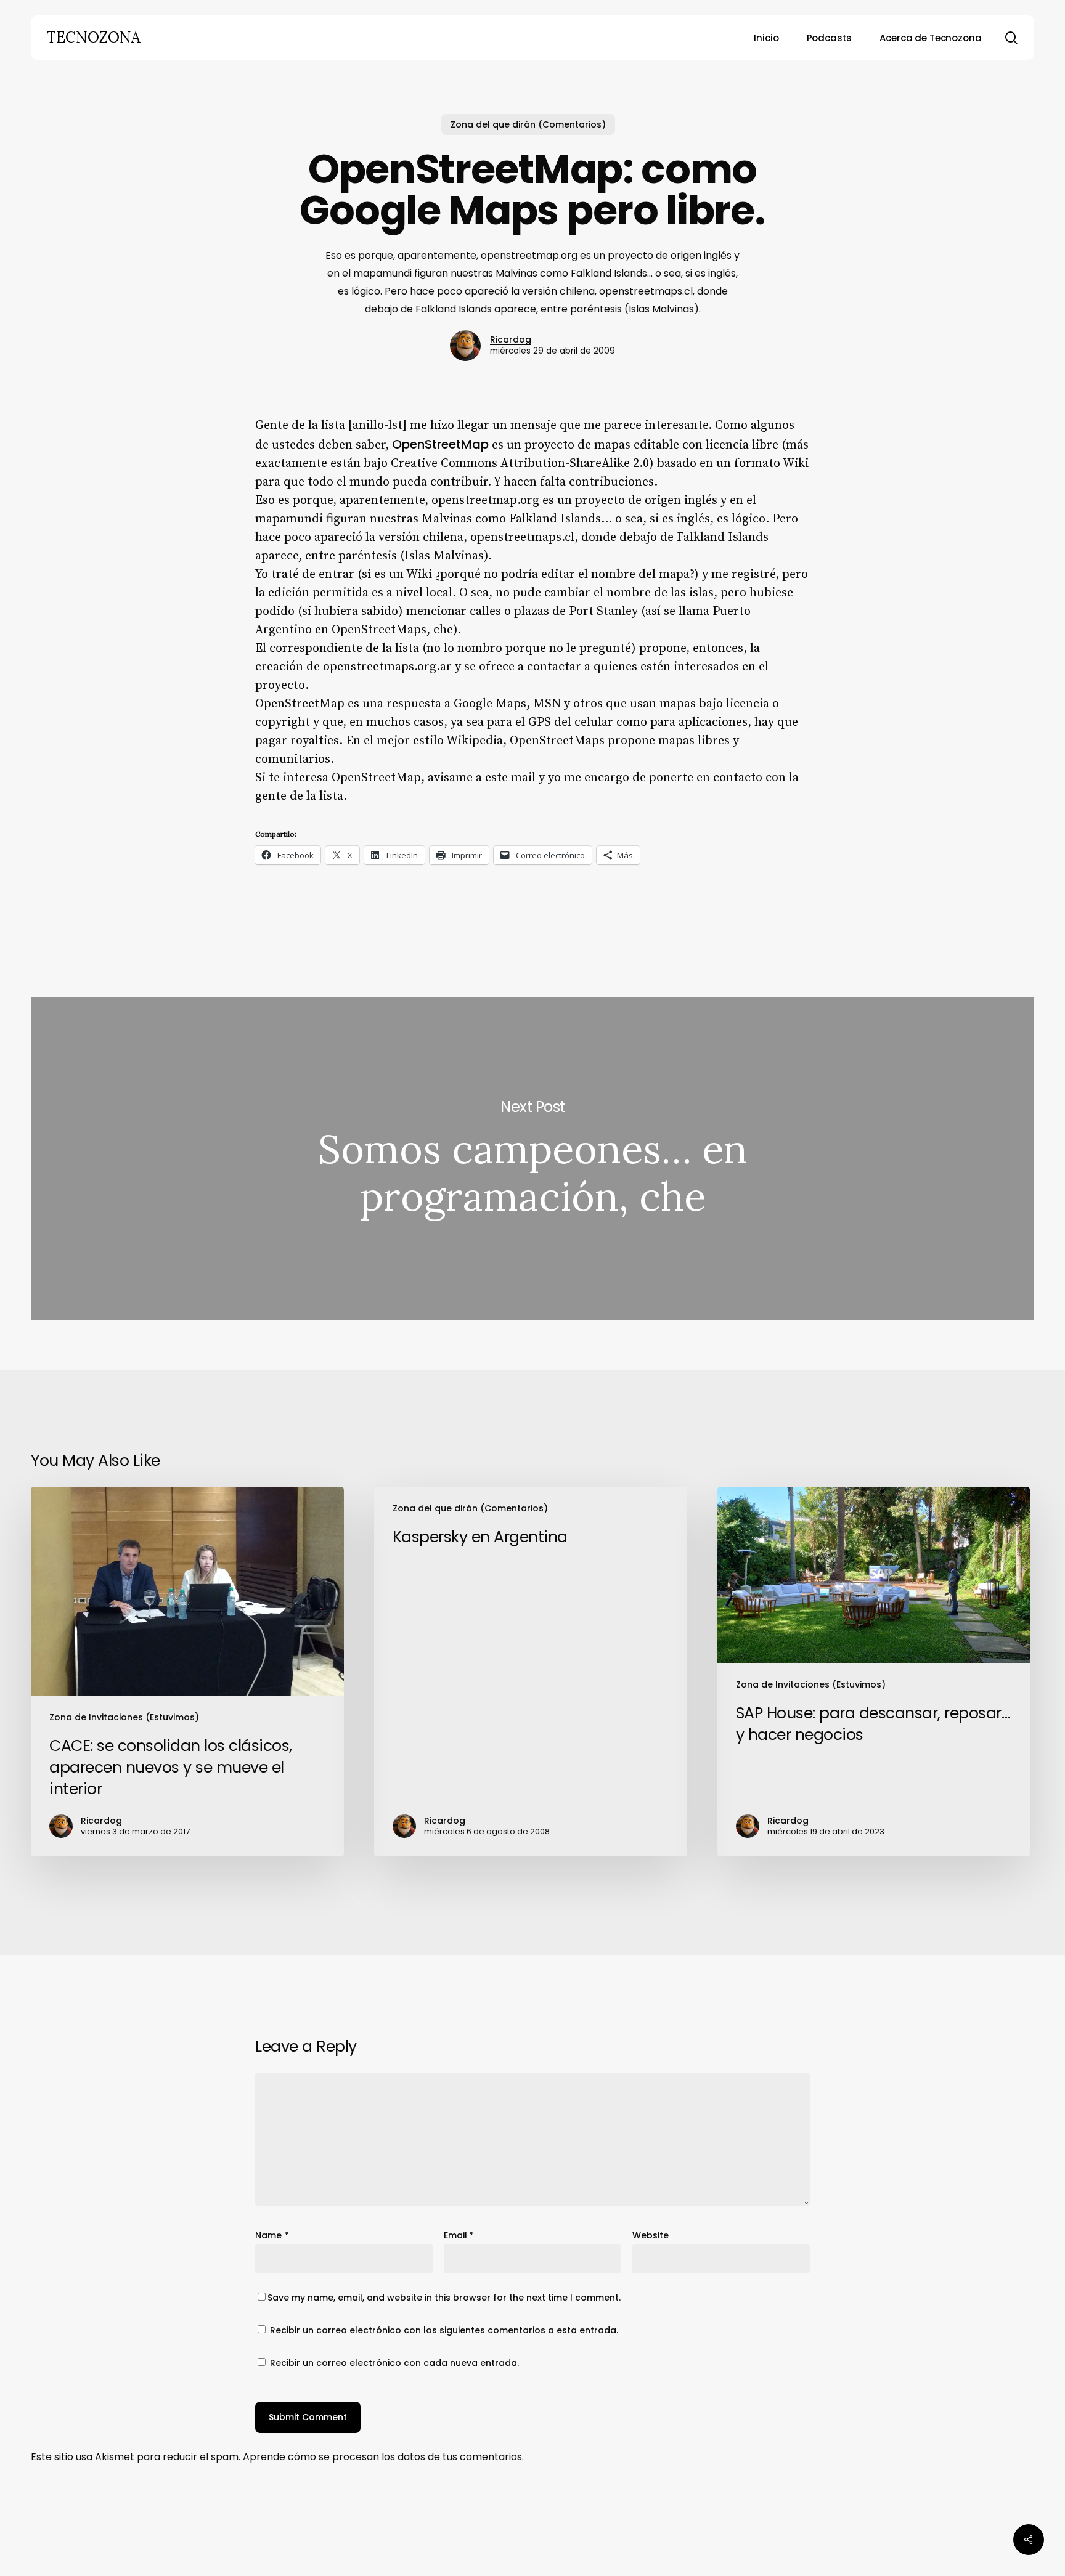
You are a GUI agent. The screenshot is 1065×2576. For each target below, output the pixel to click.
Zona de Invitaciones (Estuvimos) (124, 1717)
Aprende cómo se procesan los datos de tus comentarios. (383, 2457)
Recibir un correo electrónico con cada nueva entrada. (394, 2363)
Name (272, 2235)
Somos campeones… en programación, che (532, 1159)
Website (651, 2235)
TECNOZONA (93, 38)
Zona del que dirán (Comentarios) (528, 124)
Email (459, 2235)
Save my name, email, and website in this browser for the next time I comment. (444, 2298)
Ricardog (511, 339)
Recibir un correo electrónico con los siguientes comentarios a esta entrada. (444, 2330)
